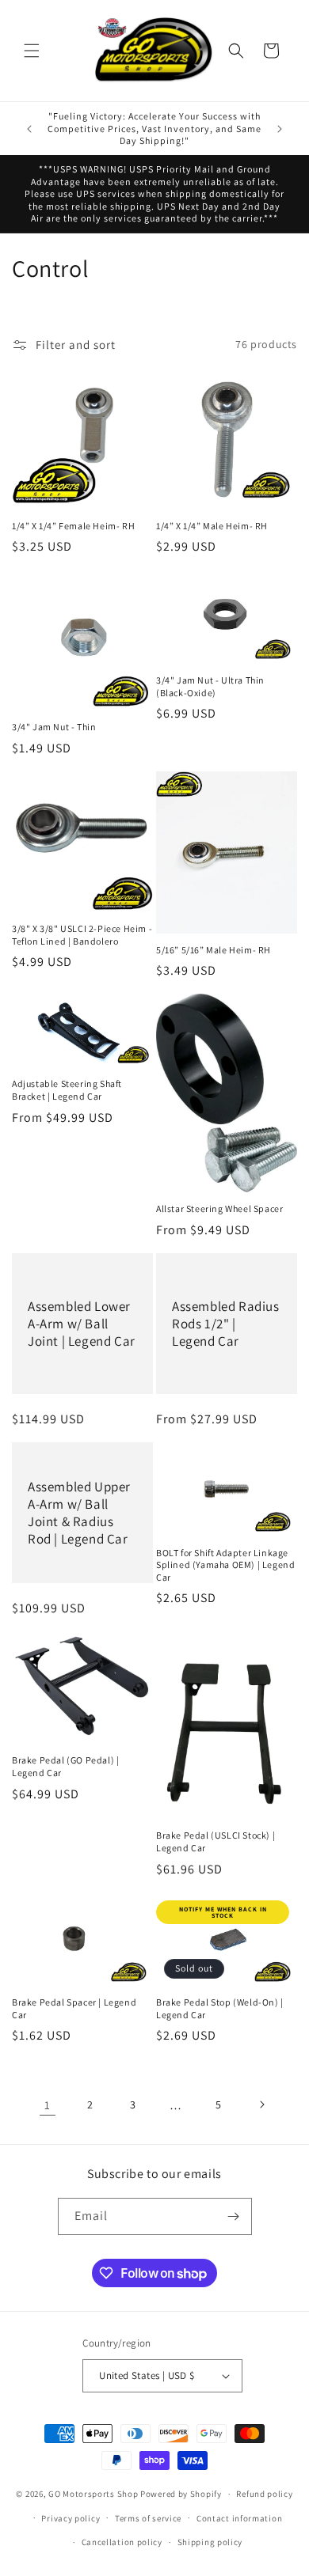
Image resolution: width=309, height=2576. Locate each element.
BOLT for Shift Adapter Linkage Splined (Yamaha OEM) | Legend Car (225, 1565)
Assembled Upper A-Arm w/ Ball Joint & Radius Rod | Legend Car (79, 1513)
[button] (32, 51)
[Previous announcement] (29, 129)
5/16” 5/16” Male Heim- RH (214, 950)
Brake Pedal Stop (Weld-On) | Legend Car (220, 2008)
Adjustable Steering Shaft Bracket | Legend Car (67, 1090)
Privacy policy (71, 2518)
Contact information (239, 2518)
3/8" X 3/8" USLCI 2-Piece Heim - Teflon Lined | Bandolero (82, 935)
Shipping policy (210, 2542)
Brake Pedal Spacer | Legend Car (74, 2008)
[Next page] (261, 2104)
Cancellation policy (122, 2542)
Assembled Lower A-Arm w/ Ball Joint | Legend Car (82, 1324)
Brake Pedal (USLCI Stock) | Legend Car (216, 1841)
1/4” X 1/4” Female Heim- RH (73, 526)
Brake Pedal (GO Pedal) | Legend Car (65, 1766)
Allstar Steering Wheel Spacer (219, 1208)
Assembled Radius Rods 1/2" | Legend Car (226, 1324)
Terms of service (148, 2518)
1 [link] (48, 2105)
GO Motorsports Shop (93, 2494)
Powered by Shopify (181, 2494)
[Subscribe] (234, 2216)
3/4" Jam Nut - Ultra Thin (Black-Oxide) (210, 686)
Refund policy (264, 2494)
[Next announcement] (280, 129)
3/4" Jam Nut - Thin (54, 727)
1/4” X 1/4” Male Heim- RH (212, 526)
